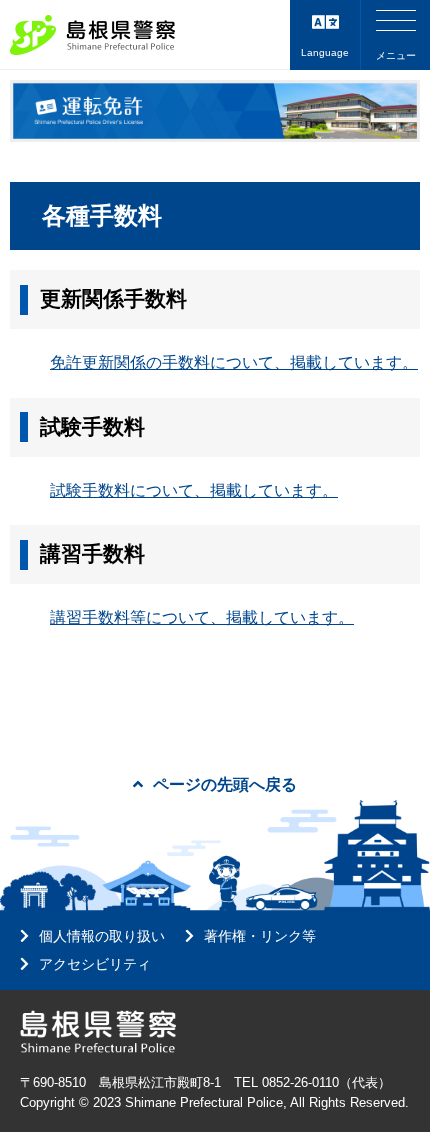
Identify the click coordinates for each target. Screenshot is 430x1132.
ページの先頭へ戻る (225, 784)
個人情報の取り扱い (102, 936)
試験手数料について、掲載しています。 (194, 490)
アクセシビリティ (95, 964)
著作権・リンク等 (260, 936)
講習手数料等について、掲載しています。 (202, 617)
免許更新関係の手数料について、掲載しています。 (234, 362)
